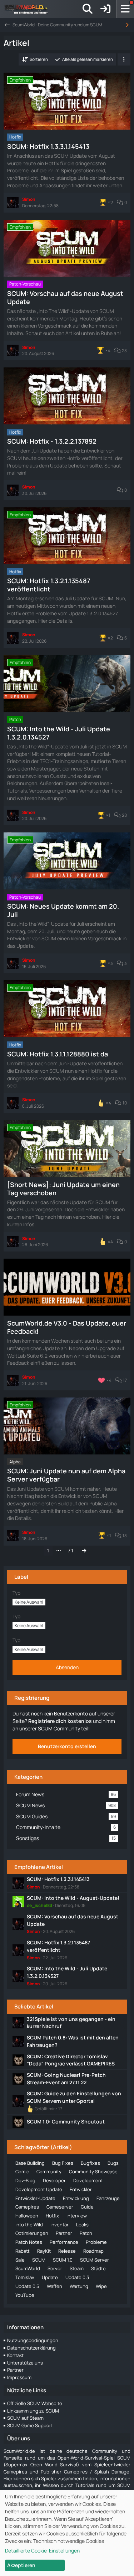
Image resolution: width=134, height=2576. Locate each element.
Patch (86, 2233)
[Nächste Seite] (84, 1551)
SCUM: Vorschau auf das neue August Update (65, 297)
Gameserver (60, 2207)
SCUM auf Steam (25, 2418)
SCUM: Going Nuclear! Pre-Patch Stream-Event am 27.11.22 (66, 2079)
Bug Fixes (63, 2163)
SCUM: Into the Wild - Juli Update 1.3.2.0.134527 (59, 733)
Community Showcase (93, 2172)
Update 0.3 (77, 2277)
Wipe (101, 2286)
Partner (64, 2233)
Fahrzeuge (108, 2198)
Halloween (27, 2216)
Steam (77, 2268)
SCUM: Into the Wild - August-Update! (73, 1898)
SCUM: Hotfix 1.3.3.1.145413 (48, 146)
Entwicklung (76, 2198)
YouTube (25, 2295)
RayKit (44, 2251)
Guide (87, 2207)
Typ (16, 1593)
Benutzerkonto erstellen (67, 1746)
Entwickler (81, 2189)
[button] (35, 59)
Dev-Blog (25, 2180)
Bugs (113, 2163)
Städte (98, 2268)
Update (50, 2277)
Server (55, 2268)
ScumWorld (28, 2268)
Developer (54, 2180)
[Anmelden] (105, 9)
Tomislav (25, 2277)
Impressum (19, 2377)
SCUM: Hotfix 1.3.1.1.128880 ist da (58, 1054)
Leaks (82, 2225)
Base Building (30, 2163)
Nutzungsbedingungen (33, 2340)
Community (49, 2172)
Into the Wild (29, 2225)
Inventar (59, 2225)
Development (88, 2180)
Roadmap (93, 2251)
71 (71, 1550)
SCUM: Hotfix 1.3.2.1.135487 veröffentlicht (49, 585)
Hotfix (52, 2216)
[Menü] (125, 9)
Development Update (39, 2189)
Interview (77, 2216)
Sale (20, 2260)
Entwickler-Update (35, 2198)
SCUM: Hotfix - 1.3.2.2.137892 (52, 441)
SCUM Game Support (30, 2425)
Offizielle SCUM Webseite (35, 2403)
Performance (64, 2242)
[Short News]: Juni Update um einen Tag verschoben (63, 1189)
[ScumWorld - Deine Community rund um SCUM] (29, 9)
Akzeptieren (21, 2565)
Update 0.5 (27, 2286)
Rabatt (23, 2251)
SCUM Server (95, 2260)
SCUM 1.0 (63, 2260)
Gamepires (27, 2207)
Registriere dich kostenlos (60, 1721)
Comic (22, 2172)
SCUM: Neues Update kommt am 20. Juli (63, 910)
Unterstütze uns (25, 2363)
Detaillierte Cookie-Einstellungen (42, 2551)
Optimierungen (32, 2233)
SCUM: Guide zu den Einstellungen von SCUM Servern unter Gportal (74, 2097)
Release (67, 2251)
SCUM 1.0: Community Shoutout (66, 2122)
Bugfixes (90, 2163)
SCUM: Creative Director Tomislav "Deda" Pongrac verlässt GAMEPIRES (71, 2060)
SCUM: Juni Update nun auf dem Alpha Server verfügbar (66, 1475)
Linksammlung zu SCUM (33, 2411)
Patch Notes (29, 2242)
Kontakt (15, 2355)
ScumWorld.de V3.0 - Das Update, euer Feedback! (67, 1327)
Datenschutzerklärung (31, 2348)
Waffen (54, 2286)
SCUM (39, 2260)
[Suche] (88, 9)
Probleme (96, 2242)
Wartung (79, 2286)
